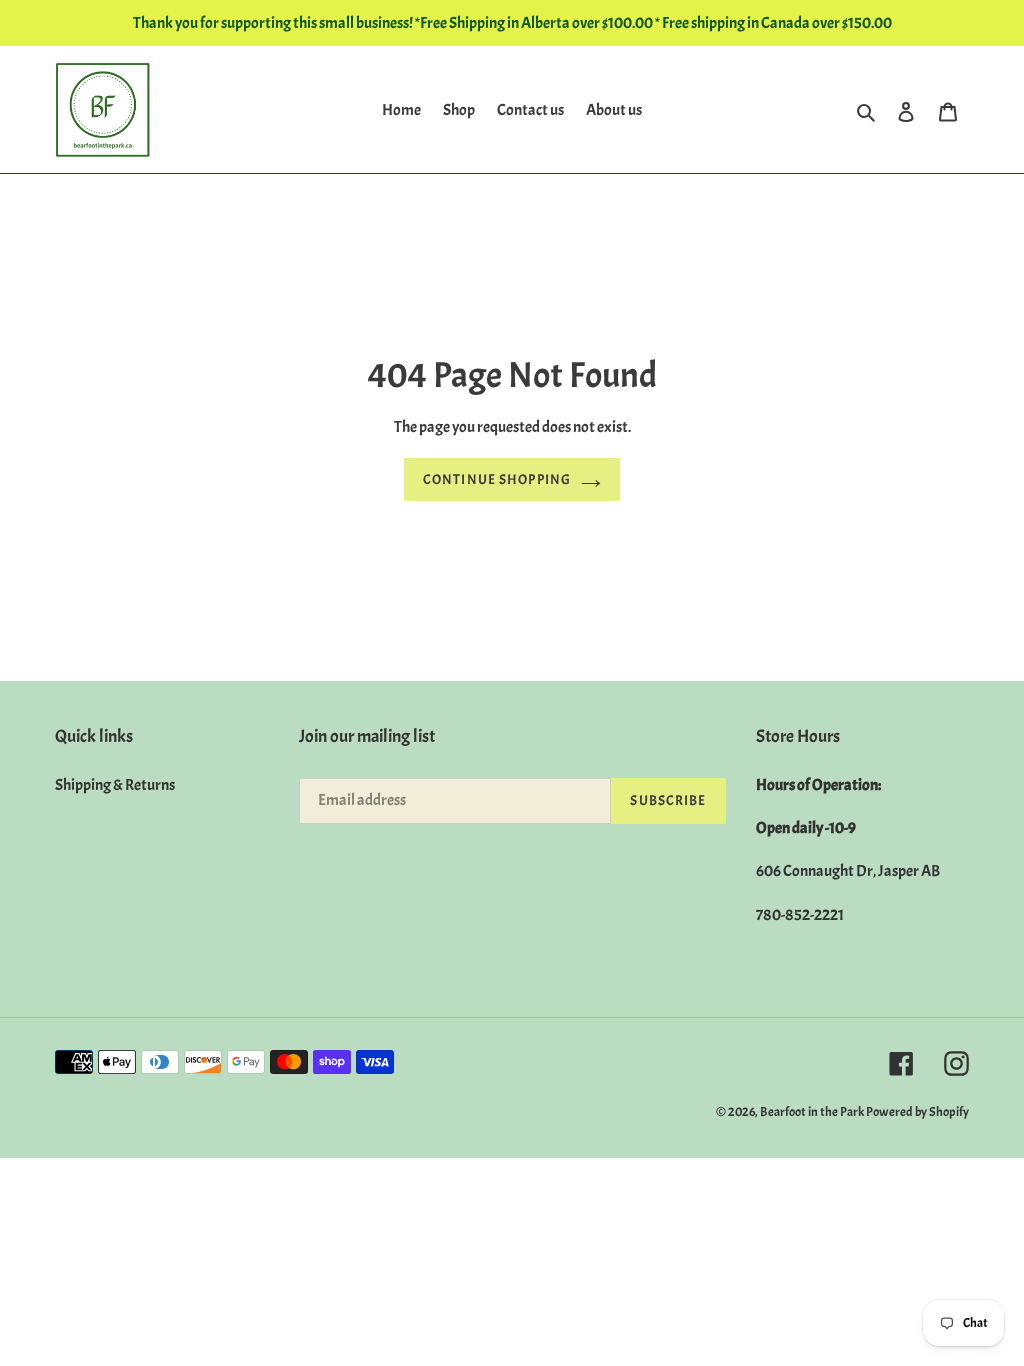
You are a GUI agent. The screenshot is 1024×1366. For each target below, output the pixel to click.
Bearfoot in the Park (813, 1112)
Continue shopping (497, 479)
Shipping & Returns (115, 785)
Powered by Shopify (917, 1112)
